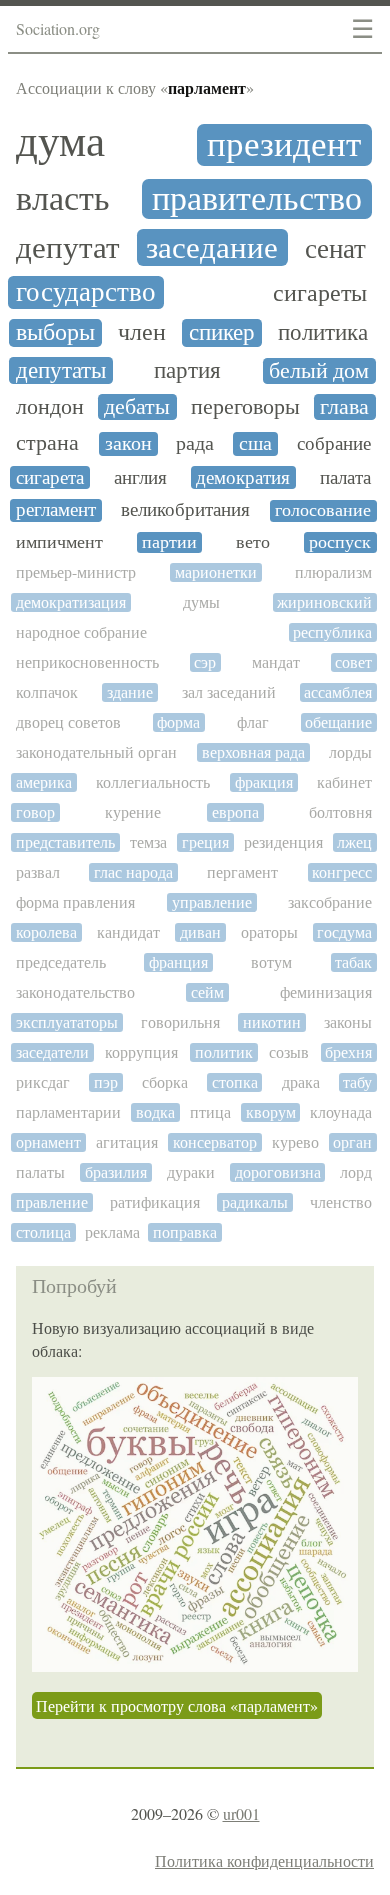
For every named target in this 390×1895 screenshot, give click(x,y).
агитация (127, 1142)
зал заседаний (229, 692)
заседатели (52, 1052)
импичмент (59, 542)
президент (284, 145)
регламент (56, 510)
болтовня (340, 812)
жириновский (324, 602)
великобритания (185, 510)
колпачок (47, 692)
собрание (334, 443)
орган (352, 1142)
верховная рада (253, 752)
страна (47, 443)
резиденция (283, 842)
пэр (106, 1082)
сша (255, 443)
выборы (55, 333)
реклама (112, 1232)
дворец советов (68, 722)
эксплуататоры (67, 1022)
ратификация (155, 1202)
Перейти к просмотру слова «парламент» (177, 1705)
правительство (257, 199)
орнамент (48, 1142)
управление (212, 902)
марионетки (216, 572)
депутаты (61, 370)
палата (345, 478)
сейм (207, 992)
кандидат (128, 932)
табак (353, 962)
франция (178, 962)
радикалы (255, 1202)
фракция (264, 782)
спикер (222, 332)
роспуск (340, 542)
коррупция (141, 1052)
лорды (350, 752)
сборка (165, 1082)
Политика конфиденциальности (264, 1860)
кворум (271, 1112)
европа (235, 812)
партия (187, 370)
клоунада (341, 1112)
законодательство (75, 992)
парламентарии (68, 1112)
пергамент (242, 872)
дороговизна (278, 1172)
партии (169, 542)
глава (344, 407)
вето (253, 542)
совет (353, 662)
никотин (272, 1022)
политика (323, 332)
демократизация (71, 602)
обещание (338, 722)
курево (295, 1142)
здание (130, 692)
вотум (271, 962)
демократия (243, 477)
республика (332, 632)
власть (63, 198)
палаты (40, 1172)
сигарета (50, 477)
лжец (354, 842)
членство (341, 1202)
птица (210, 1112)
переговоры (245, 407)
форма (178, 722)
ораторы (269, 932)
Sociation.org (58, 28)
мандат (276, 662)
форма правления (75, 902)
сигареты (320, 293)
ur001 (241, 1813)
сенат (335, 249)
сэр (205, 662)
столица (43, 1232)
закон (128, 443)
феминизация (326, 992)
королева (46, 932)
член (142, 333)
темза (148, 842)
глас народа (133, 872)
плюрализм (333, 572)
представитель (65, 842)
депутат (68, 247)
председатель (61, 962)
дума (60, 142)
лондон (50, 407)
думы (201, 602)
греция (205, 842)
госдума (344, 932)
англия (140, 477)
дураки (191, 1172)
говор (35, 812)
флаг (253, 722)
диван (200, 932)
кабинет (344, 782)
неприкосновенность (87, 662)
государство (86, 292)
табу (357, 1082)
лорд (356, 1172)
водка (155, 1112)
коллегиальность (153, 782)
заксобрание (330, 902)
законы (348, 1022)
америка (44, 782)
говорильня (180, 1022)
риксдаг (43, 1082)
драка (301, 1082)
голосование (323, 510)
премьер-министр (76, 572)
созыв (289, 1052)
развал (38, 872)
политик (224, 1052)
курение (133, 812)
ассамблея (338, 692)
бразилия (116, 1172)
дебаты (137, 407)
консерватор (215, 1142)
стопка (235, 1082)
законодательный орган (96, 752)
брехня (348, 1052)
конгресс (342, 872)
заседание (212, 247)
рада (195, 443)
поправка (185, 1232)
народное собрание (81, 632)
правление (52, 1202)
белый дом (319, 371)
